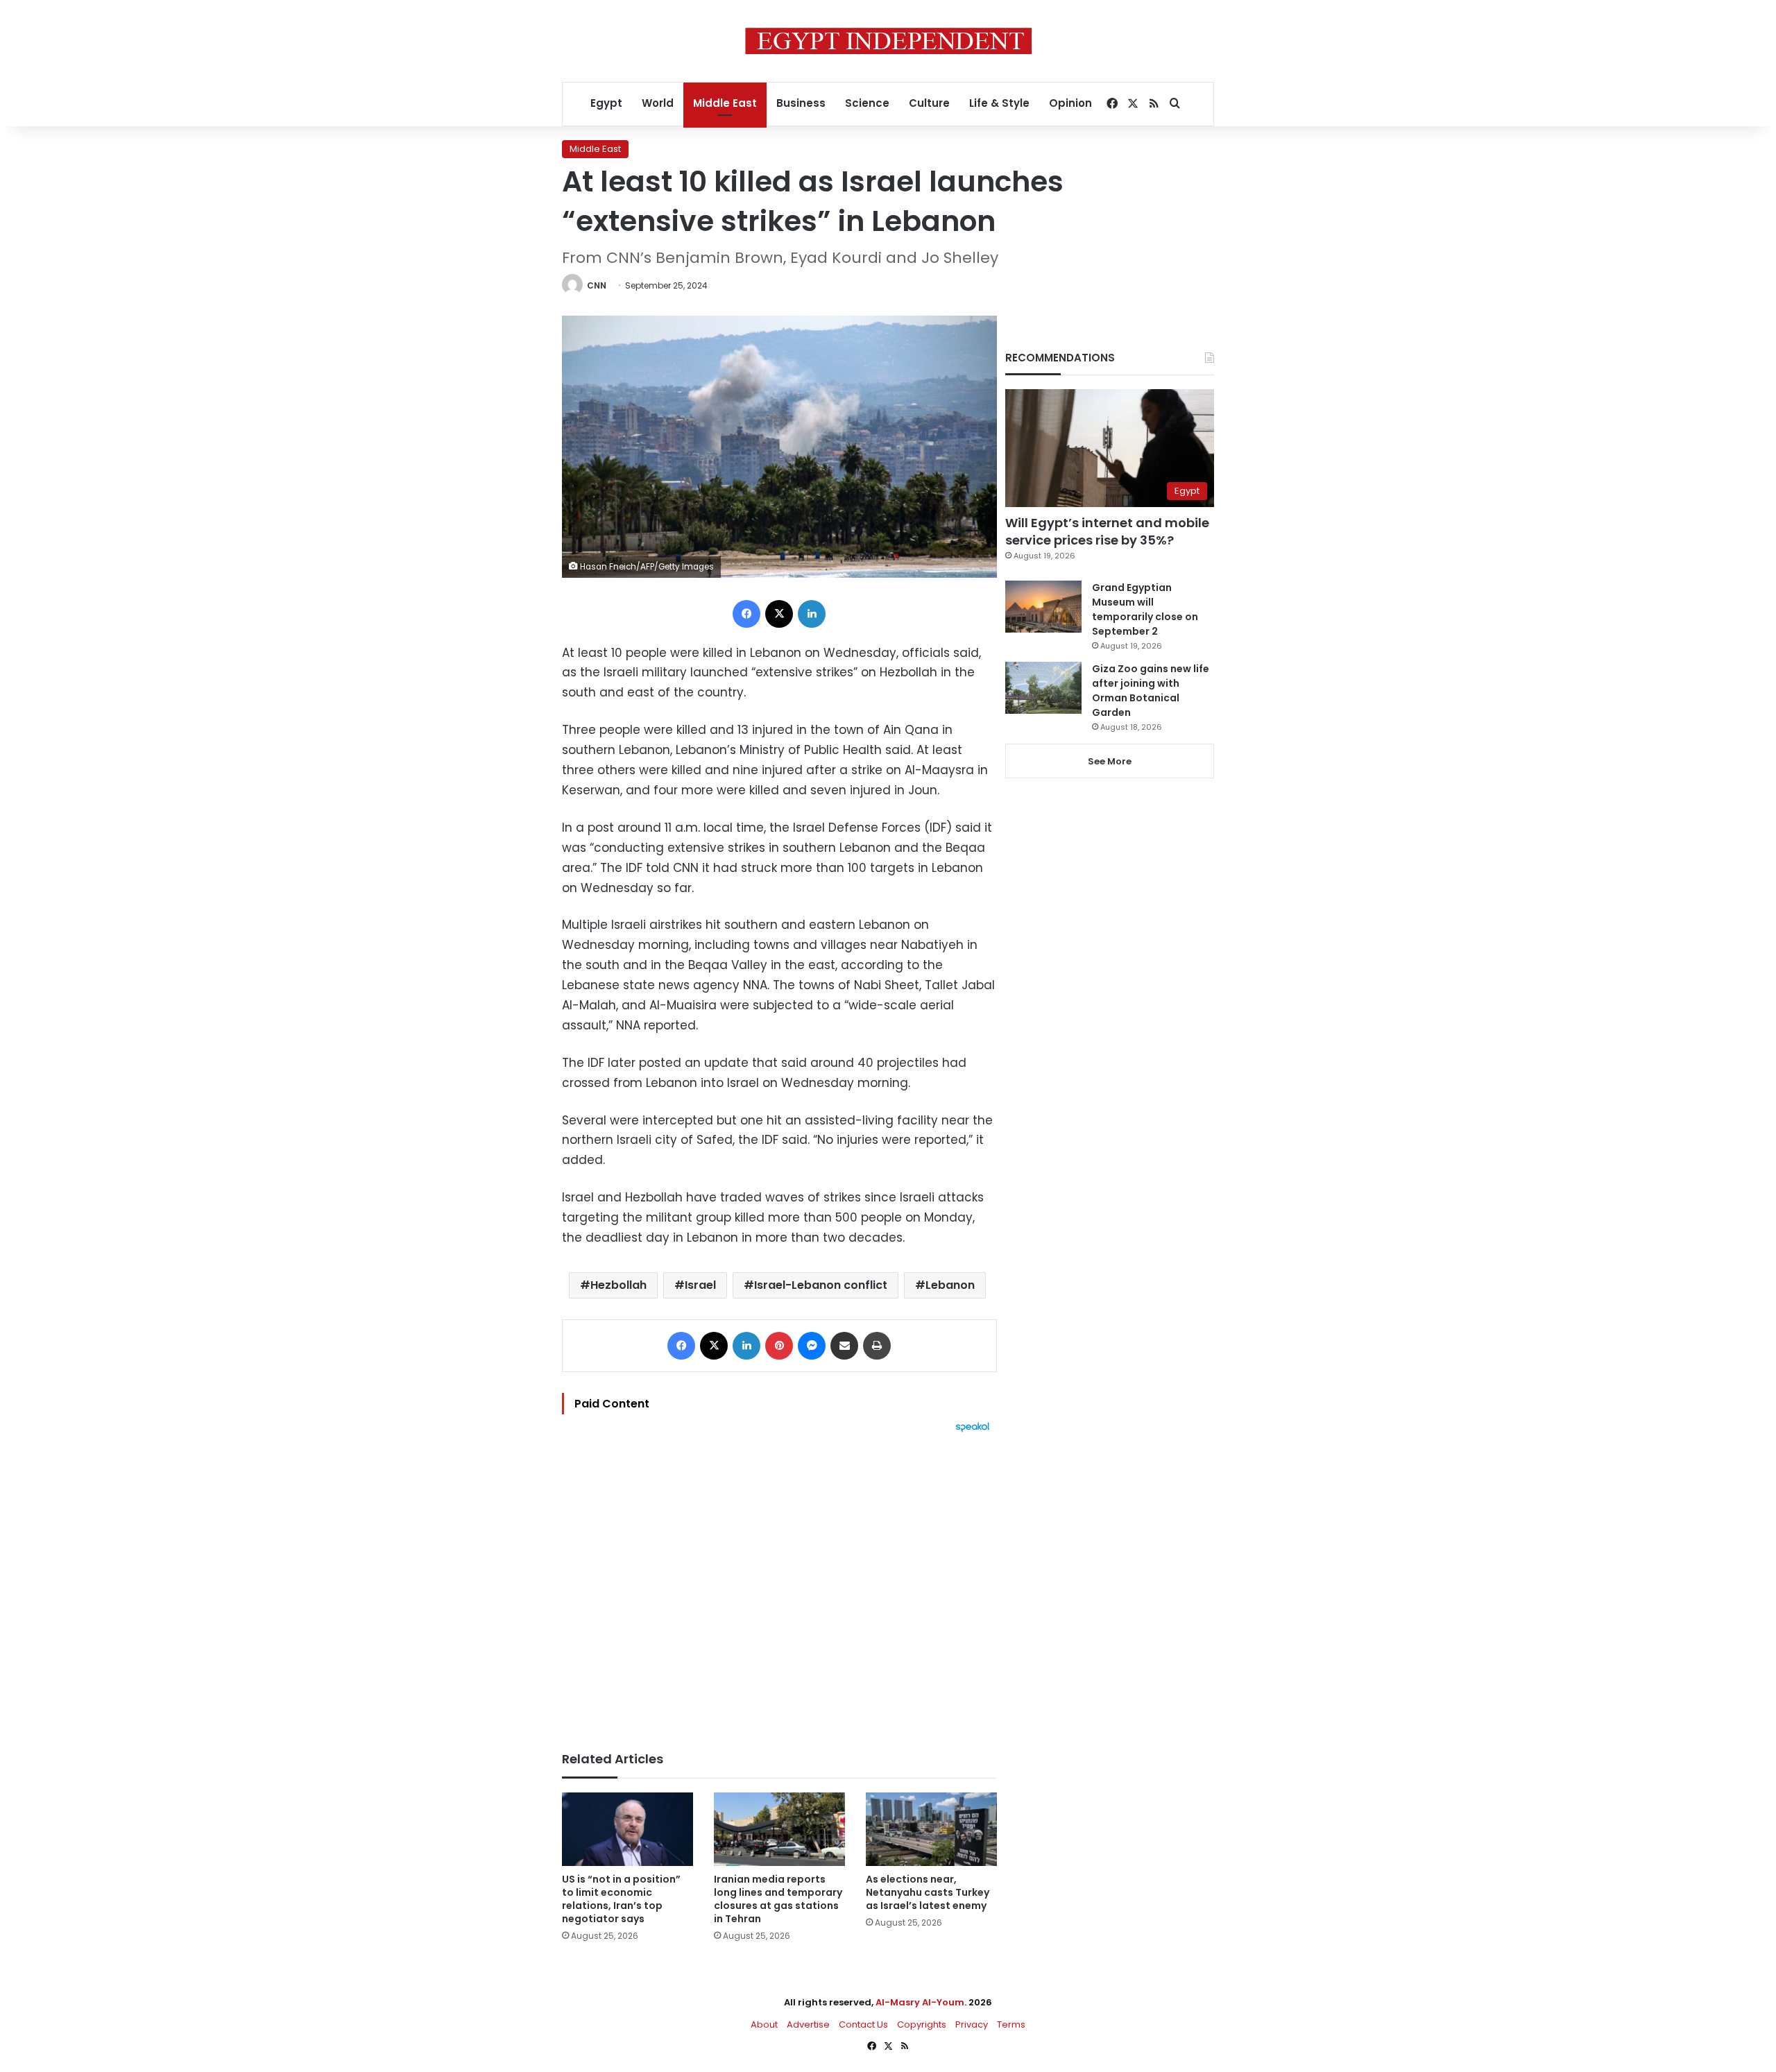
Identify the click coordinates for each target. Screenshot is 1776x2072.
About (764, 2024)
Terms (1011, 2024)
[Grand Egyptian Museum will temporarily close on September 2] (1043, 607)
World (658, 103)
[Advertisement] (779, 1585)
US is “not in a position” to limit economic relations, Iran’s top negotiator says (621, 1899)
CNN (597, 285)
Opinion (1070, 103)
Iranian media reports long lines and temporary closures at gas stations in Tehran (778, 1899)
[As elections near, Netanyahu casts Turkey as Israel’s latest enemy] (931, 1830)
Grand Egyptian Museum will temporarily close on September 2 (1145, 609)
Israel (700, 1285)
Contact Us (863, 2024)
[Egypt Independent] (888, 41)
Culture (929, 103)
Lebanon (950, 1285)
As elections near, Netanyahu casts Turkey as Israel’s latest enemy (928, 1892)
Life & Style (999, 103)
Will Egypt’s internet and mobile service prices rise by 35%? (1107, 531)
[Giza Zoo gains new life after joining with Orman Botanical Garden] (1043, 688)
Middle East (725, 103)
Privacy (972, 2024)
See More (1110, 761)
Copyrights (922, 2024)
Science (867, 103)
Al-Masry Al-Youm (920, 2002)
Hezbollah (618, 1285)
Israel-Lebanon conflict (821, 1285)
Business (801, 103)
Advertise (808, 2024)
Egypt (606, 103)
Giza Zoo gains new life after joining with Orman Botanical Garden (1151, 691)
